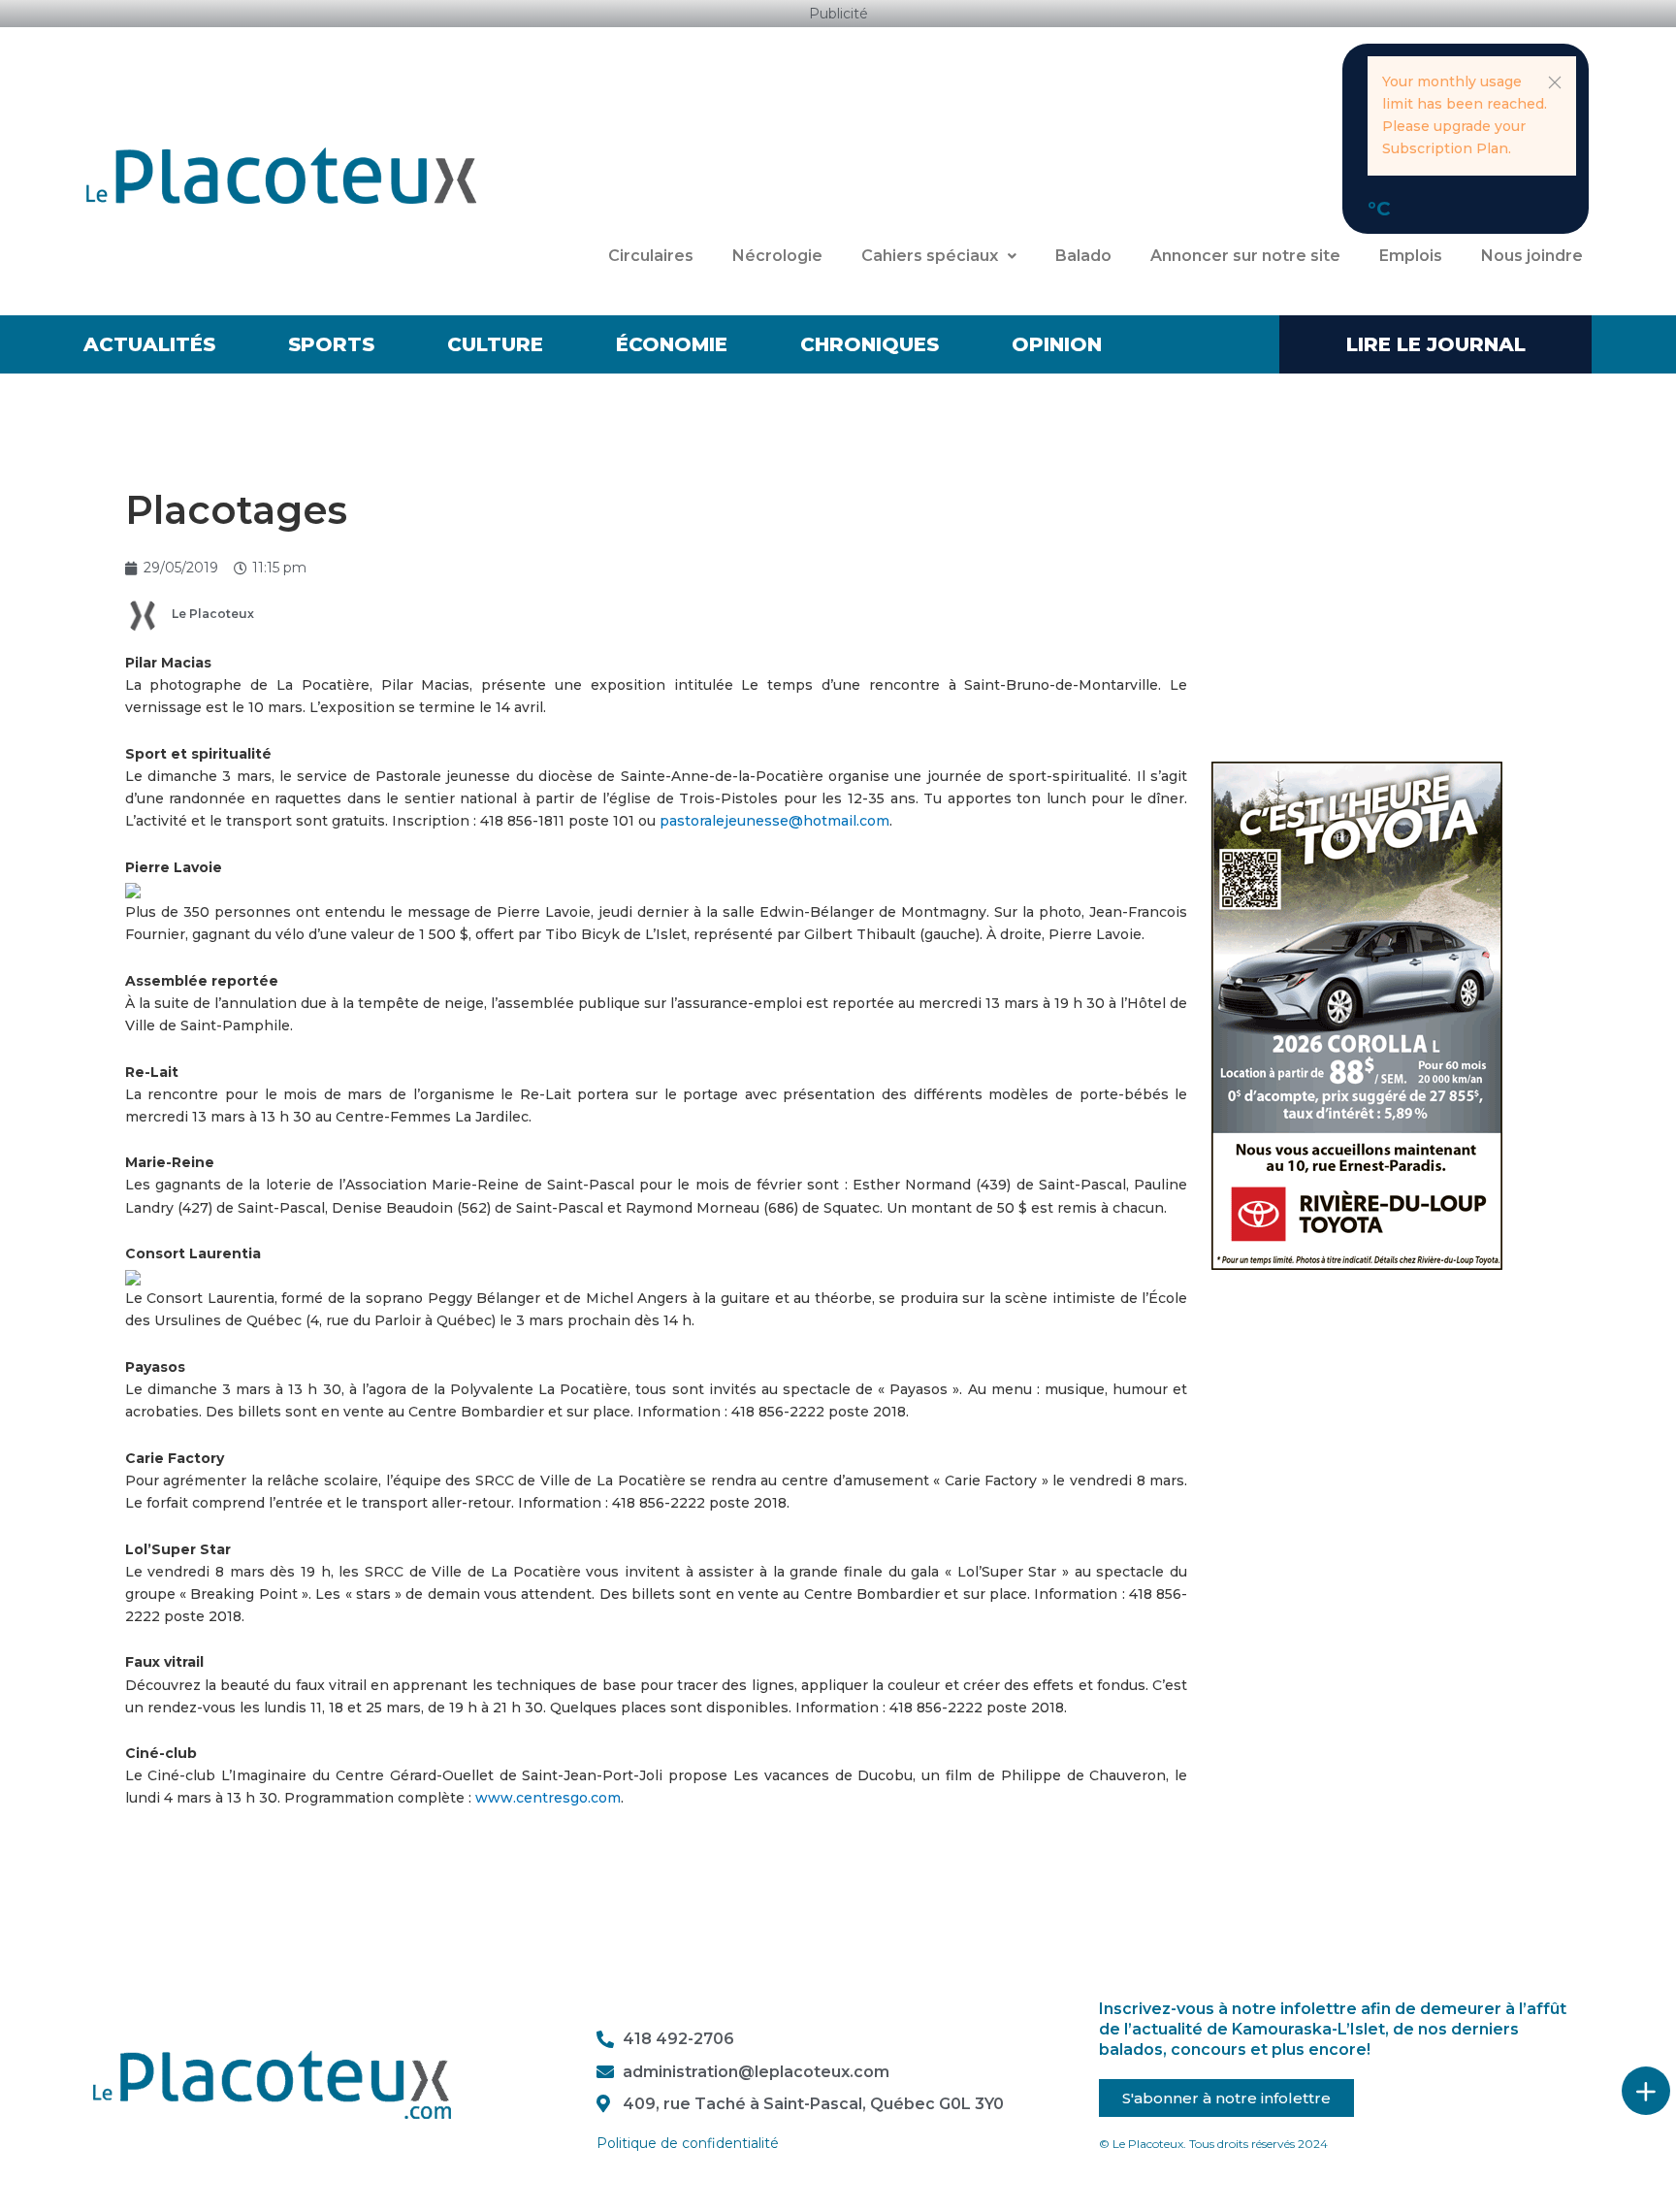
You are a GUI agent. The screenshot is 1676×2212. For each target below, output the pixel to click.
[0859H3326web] (1357, 1015)
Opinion (1057, 344)
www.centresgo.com (548, 1798)
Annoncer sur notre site (1245, 256)
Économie (672, 344)
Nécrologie (777, 256)
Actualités (149, 344)
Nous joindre (1532, 256)
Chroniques (870, 344)
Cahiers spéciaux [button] (930, 256)
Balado (1083, 256)
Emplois (1411, 256)
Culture (495, 344)
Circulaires (651, 256)
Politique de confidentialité (688, 2143)
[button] (1555, 82)
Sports (331, 344)
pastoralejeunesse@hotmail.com (774, 821)
